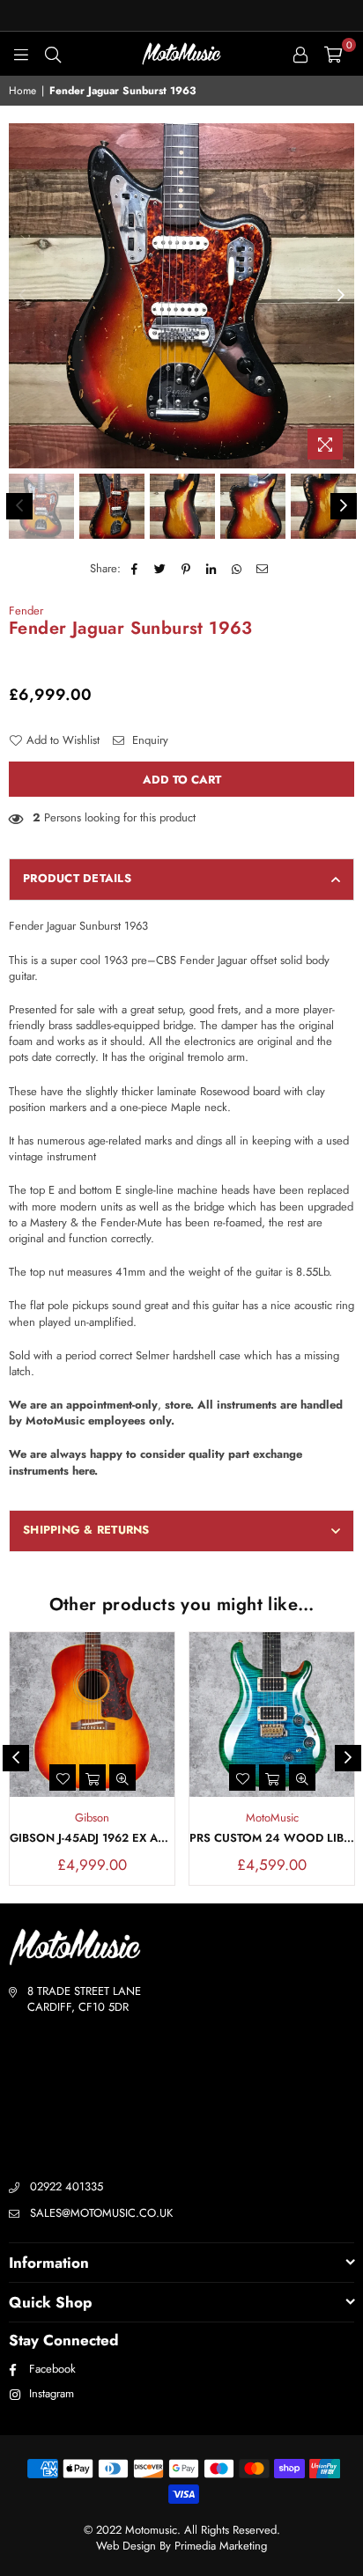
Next (341, 296)
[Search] (53, 54)
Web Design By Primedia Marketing (181, 2546)
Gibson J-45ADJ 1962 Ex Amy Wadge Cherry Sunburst (92, 1838)
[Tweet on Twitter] (161, 569)
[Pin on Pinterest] (186, 569)
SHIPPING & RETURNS (86, 1530)
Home (22, 91)
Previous (22, 296)
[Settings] (300, 54)
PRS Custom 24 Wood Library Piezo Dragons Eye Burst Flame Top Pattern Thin (272, 1838)
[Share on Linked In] (212, 569)
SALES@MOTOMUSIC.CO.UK (101, 2213)
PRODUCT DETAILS (77, 878)
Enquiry (148, 740)
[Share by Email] (263, 569)
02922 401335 (67, 2186)
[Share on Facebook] (135, 569)
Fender (26, 611)
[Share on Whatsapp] (237, 569)
